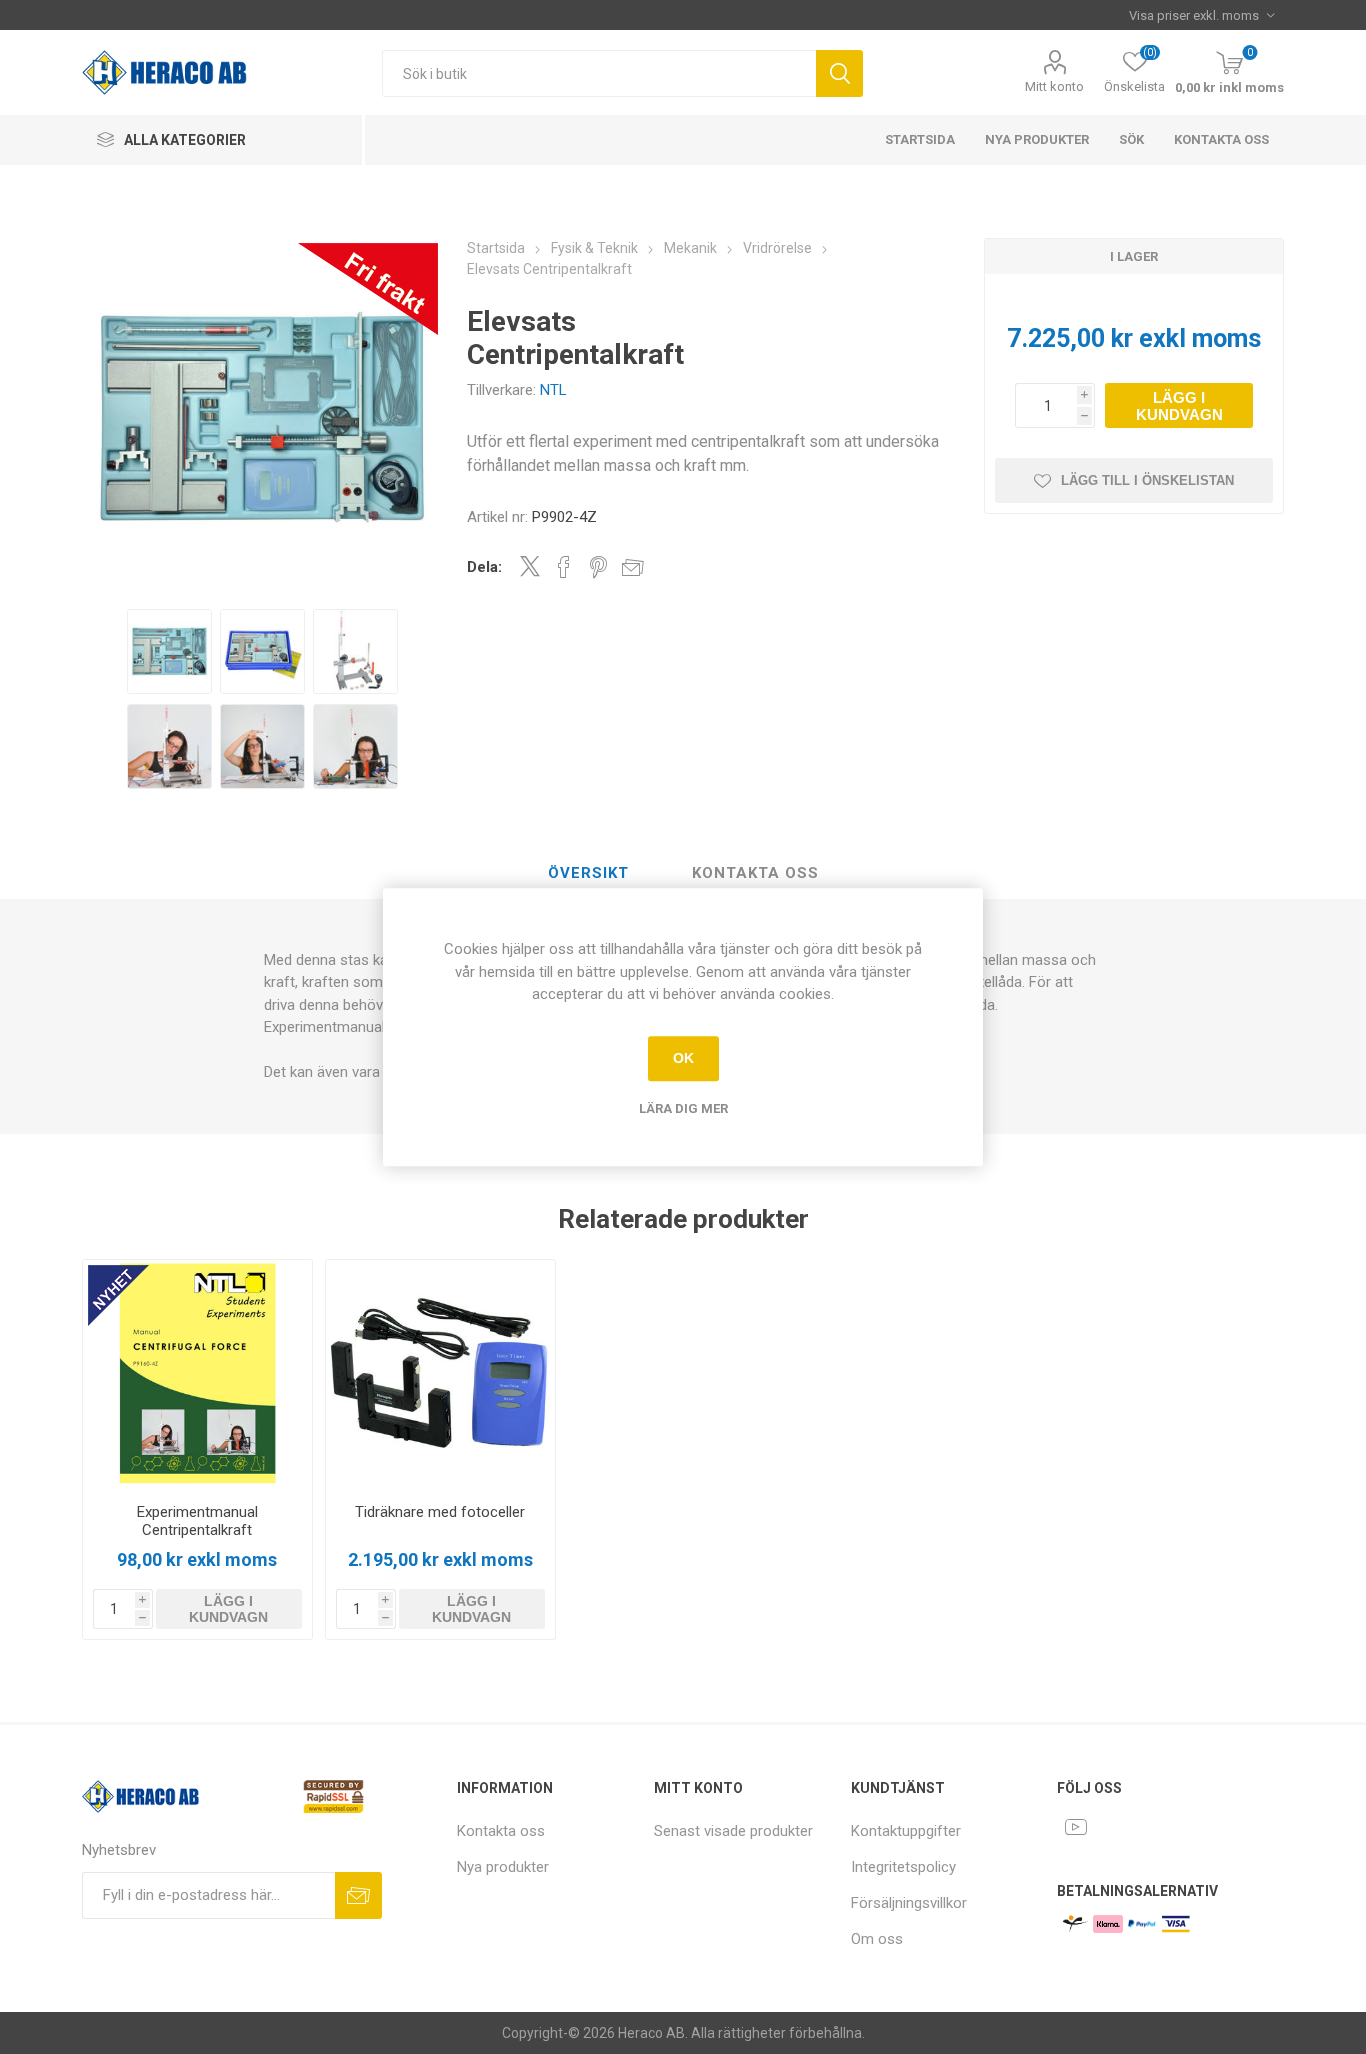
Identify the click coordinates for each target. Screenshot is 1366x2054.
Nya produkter (1037, 139)
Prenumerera (358, 1895)
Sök (839, 73)
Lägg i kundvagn (1179, 406)
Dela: (484, 567)
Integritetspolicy (903, 1867)
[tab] (588, 874)
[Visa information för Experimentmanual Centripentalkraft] (197, 1374)
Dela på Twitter (530, 566)
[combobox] (599, 73)
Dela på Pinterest (598, 567)
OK (683, 1058)
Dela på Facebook (564, 567)
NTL (553, 390)
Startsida (920, 139)
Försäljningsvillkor (909, 1903)
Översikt (588, 873)
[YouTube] (1076, 1827)
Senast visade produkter (733, 1831)
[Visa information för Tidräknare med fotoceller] (440, 1374)
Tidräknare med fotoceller (440, 1512)
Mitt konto (1054, 86)
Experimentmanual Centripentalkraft (197, 1521)
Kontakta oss (1221, 139)
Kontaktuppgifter (906, 1831)
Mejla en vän (633, 567)
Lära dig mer (683, 1108)
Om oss (877, 1939)
